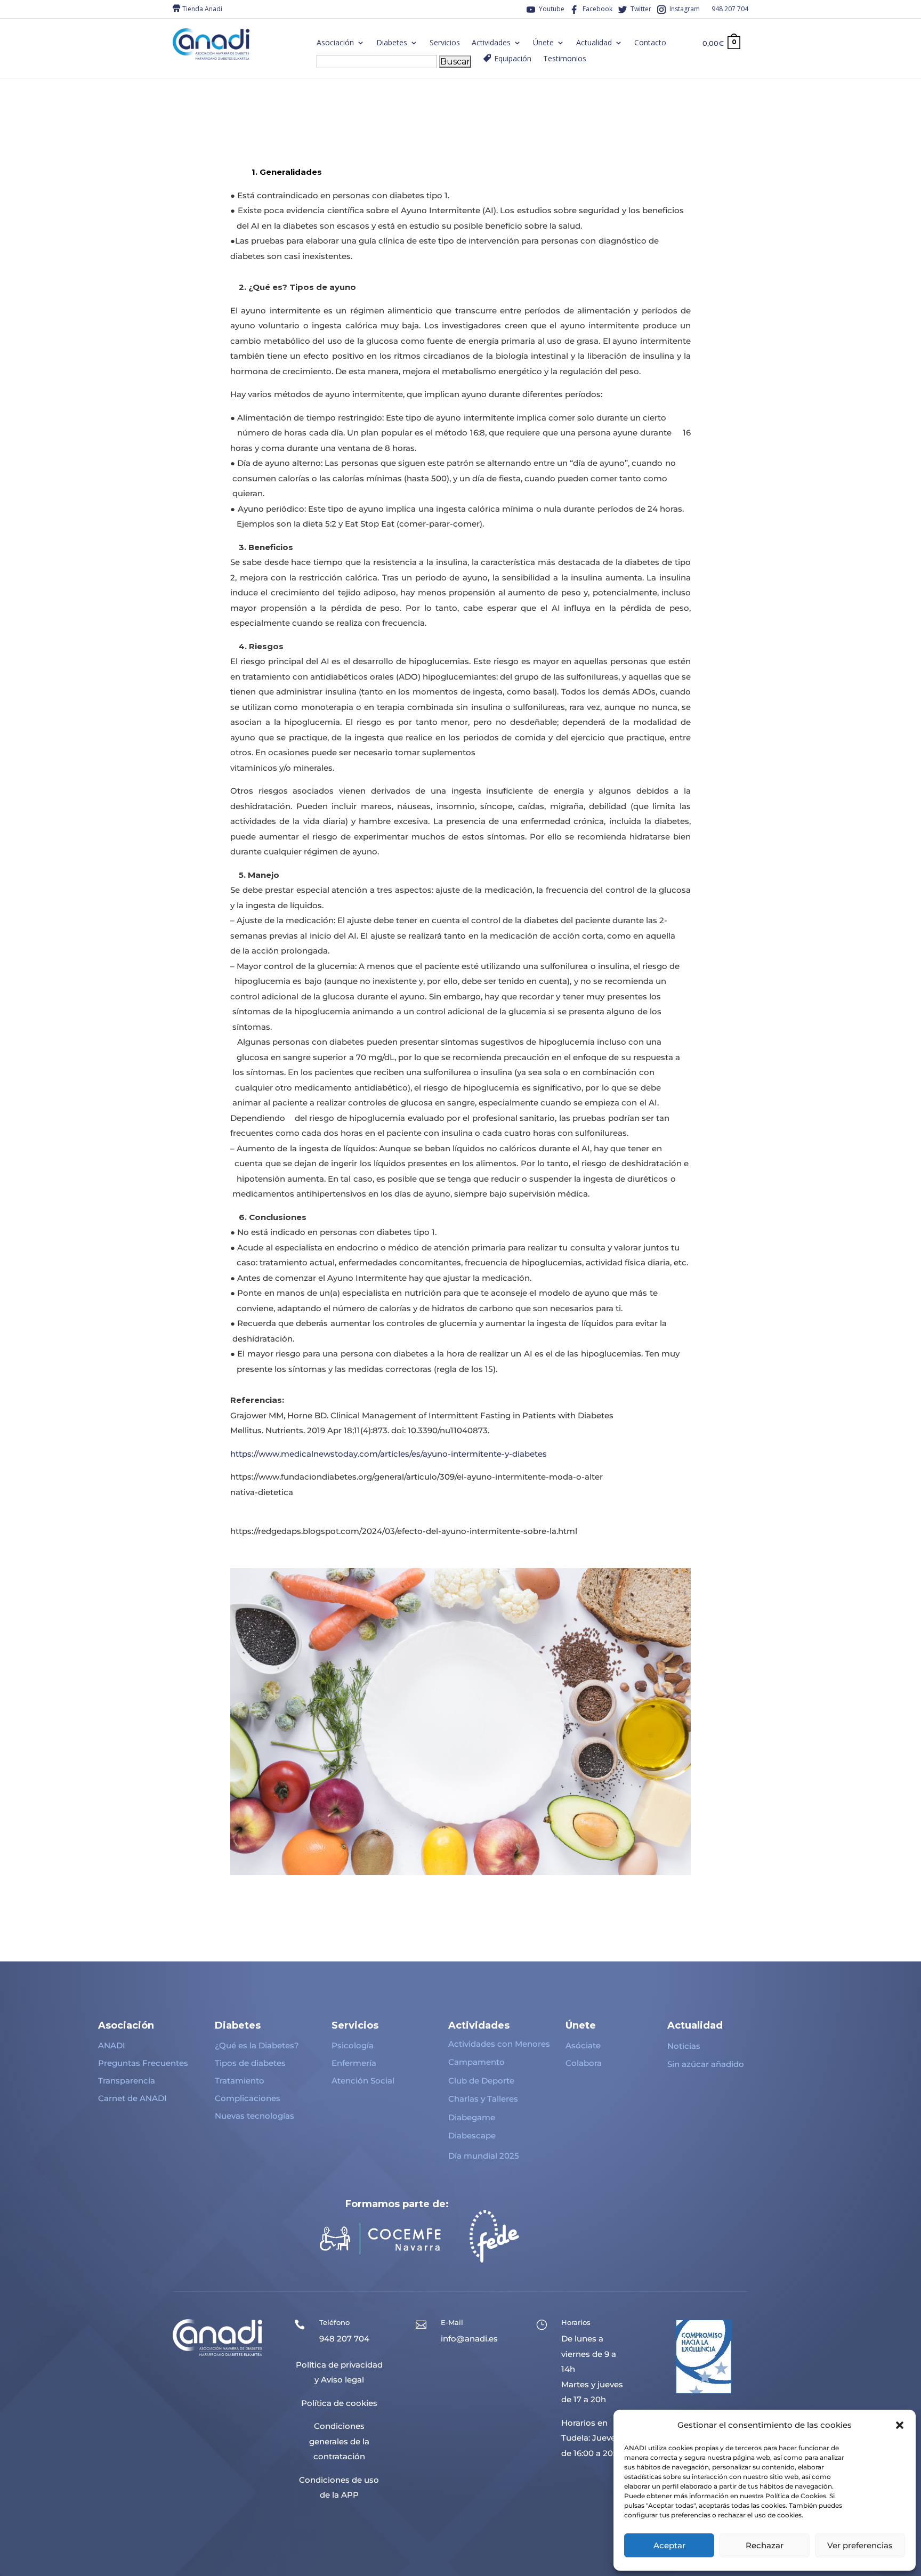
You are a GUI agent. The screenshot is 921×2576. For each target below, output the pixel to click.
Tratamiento (240, 2081)
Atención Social (363, 2081)
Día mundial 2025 (484, 2156)
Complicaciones (248, 2098)
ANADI (112, 2045)
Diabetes (392, 43)
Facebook (597, 9)
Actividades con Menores (499, 2044)
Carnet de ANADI (132, 2098)
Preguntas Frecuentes (143, 2063)
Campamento (476, 2062)
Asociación (335, 43)
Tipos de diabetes (250, 2063)
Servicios (445, 43)
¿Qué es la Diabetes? (257, 2045)
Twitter (641, 9)
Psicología (353, 2045)
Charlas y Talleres (483, 2099)
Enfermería (354, 2063)
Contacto (650, 43)
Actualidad (594, 43)
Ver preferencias (860, 2545)
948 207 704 (730, 9)
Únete (543, 43)
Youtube (552, 9)
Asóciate (583, 2045)
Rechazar (765, 2545)
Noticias (684, 2046)
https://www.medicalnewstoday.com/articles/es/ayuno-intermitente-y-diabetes (389, 1454)
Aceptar (669, 2545)
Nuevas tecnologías (255, 2116)
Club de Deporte (481, 2081)
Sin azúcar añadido (706, 2064)
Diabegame (472, 2117)
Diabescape (472, 2135)
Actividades (491, 43)
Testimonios (565, 59)
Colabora (584, 2063)
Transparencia (127, 2081)
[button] (900, 2425)
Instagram (685, 9)
